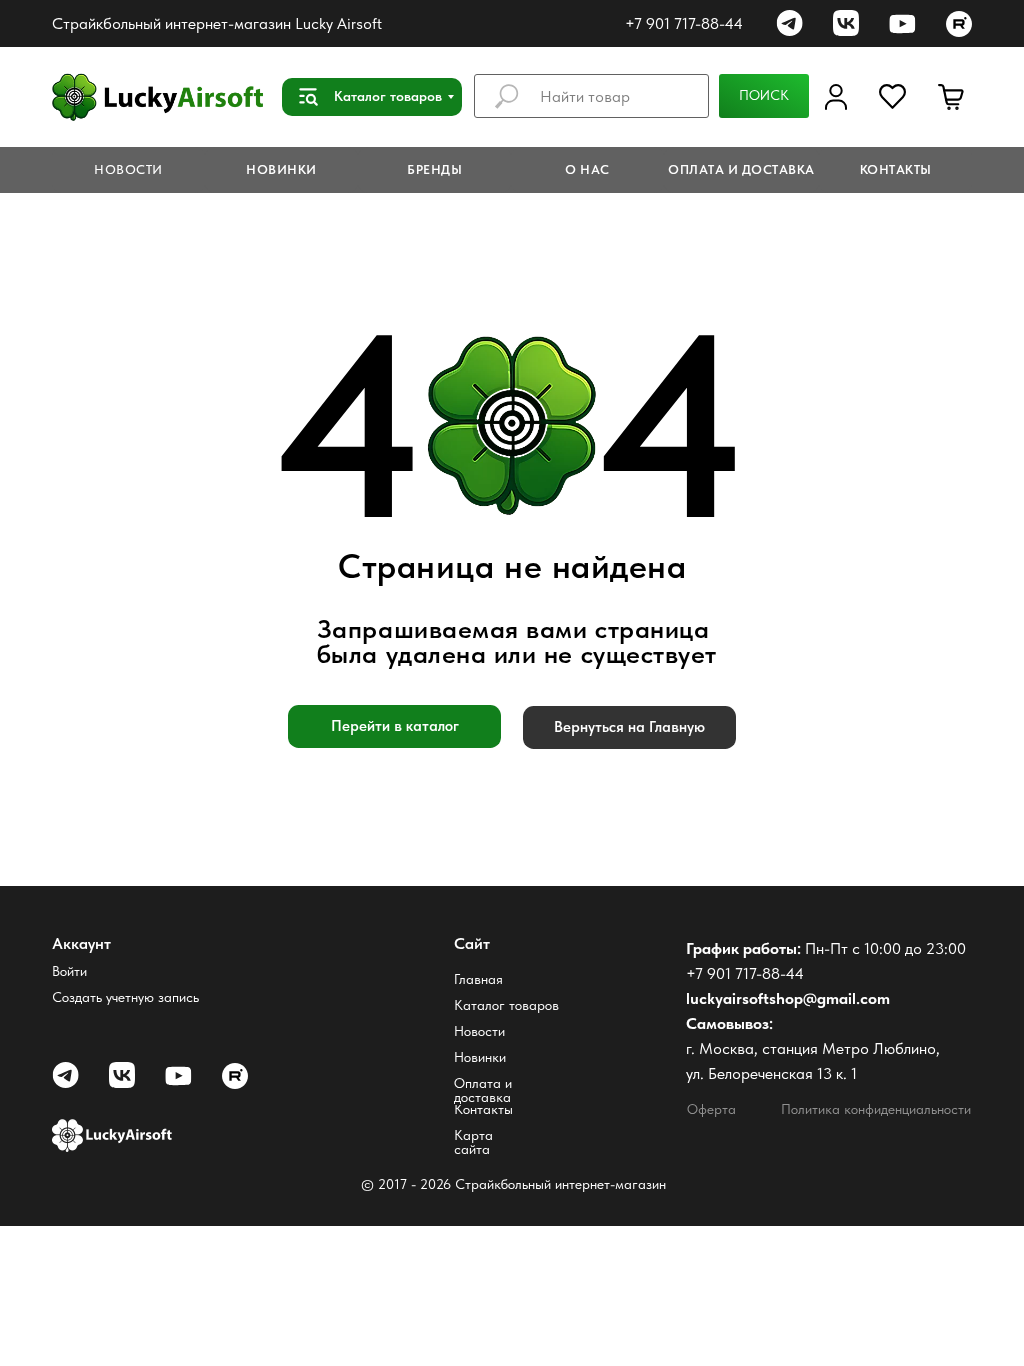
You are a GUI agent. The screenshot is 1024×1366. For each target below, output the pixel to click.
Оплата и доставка (483, 1090)
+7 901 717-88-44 (684, 23)
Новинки (480, 1057)
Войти (69, 971)
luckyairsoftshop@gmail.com (788, 998)
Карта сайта (473, 1142)
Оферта (711, 1109)
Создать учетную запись (125, 997)
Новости (479, 1031)
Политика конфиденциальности (876, 1109)
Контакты (483, 1109)
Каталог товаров (506, 1005)
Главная (478, 979)
